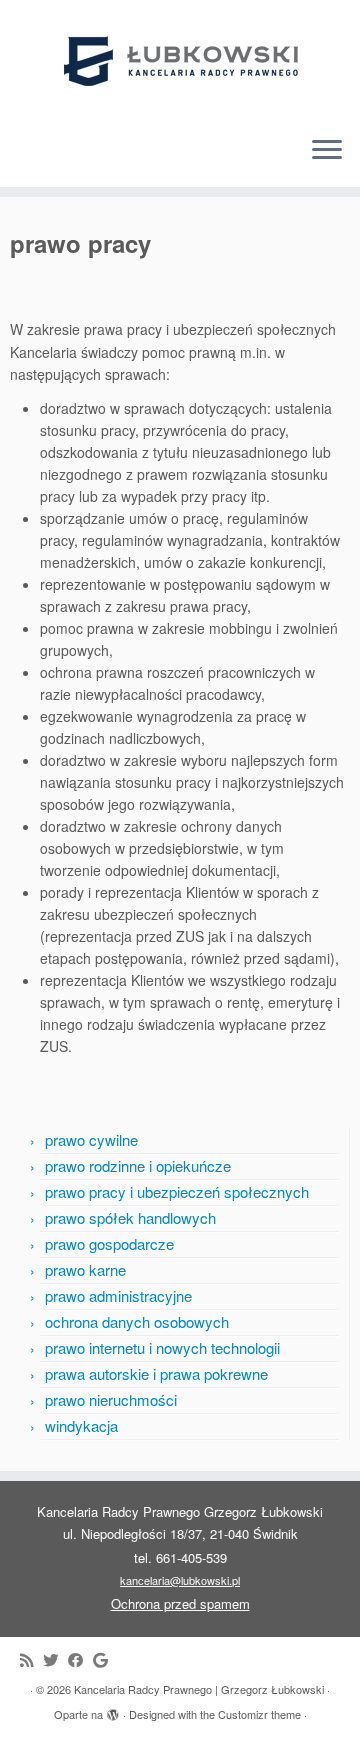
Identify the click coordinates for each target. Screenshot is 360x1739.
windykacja (81, 1425)
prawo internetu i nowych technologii (162, 1347)
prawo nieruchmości (111, 1399)
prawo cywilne (91, 1139)
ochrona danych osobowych (137, 1321)
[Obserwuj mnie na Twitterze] (55, 1659)
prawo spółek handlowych (130, 1217)
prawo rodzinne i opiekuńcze (138, 1165)
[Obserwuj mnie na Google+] (105, 1659)
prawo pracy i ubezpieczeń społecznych (177, 1191)
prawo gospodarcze (109, 1243)
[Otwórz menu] (327, 151)
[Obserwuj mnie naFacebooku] (80, 1659)
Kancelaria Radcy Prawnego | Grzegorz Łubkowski (199, 1689)
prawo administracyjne (118, 1295)
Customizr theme (259, 1714)
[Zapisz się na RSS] (31, 1659)
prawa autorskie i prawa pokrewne (156, 1373)
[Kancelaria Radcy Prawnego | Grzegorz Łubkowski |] (180, 60)
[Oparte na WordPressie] (113, 1710)
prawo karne (85, 1269)
